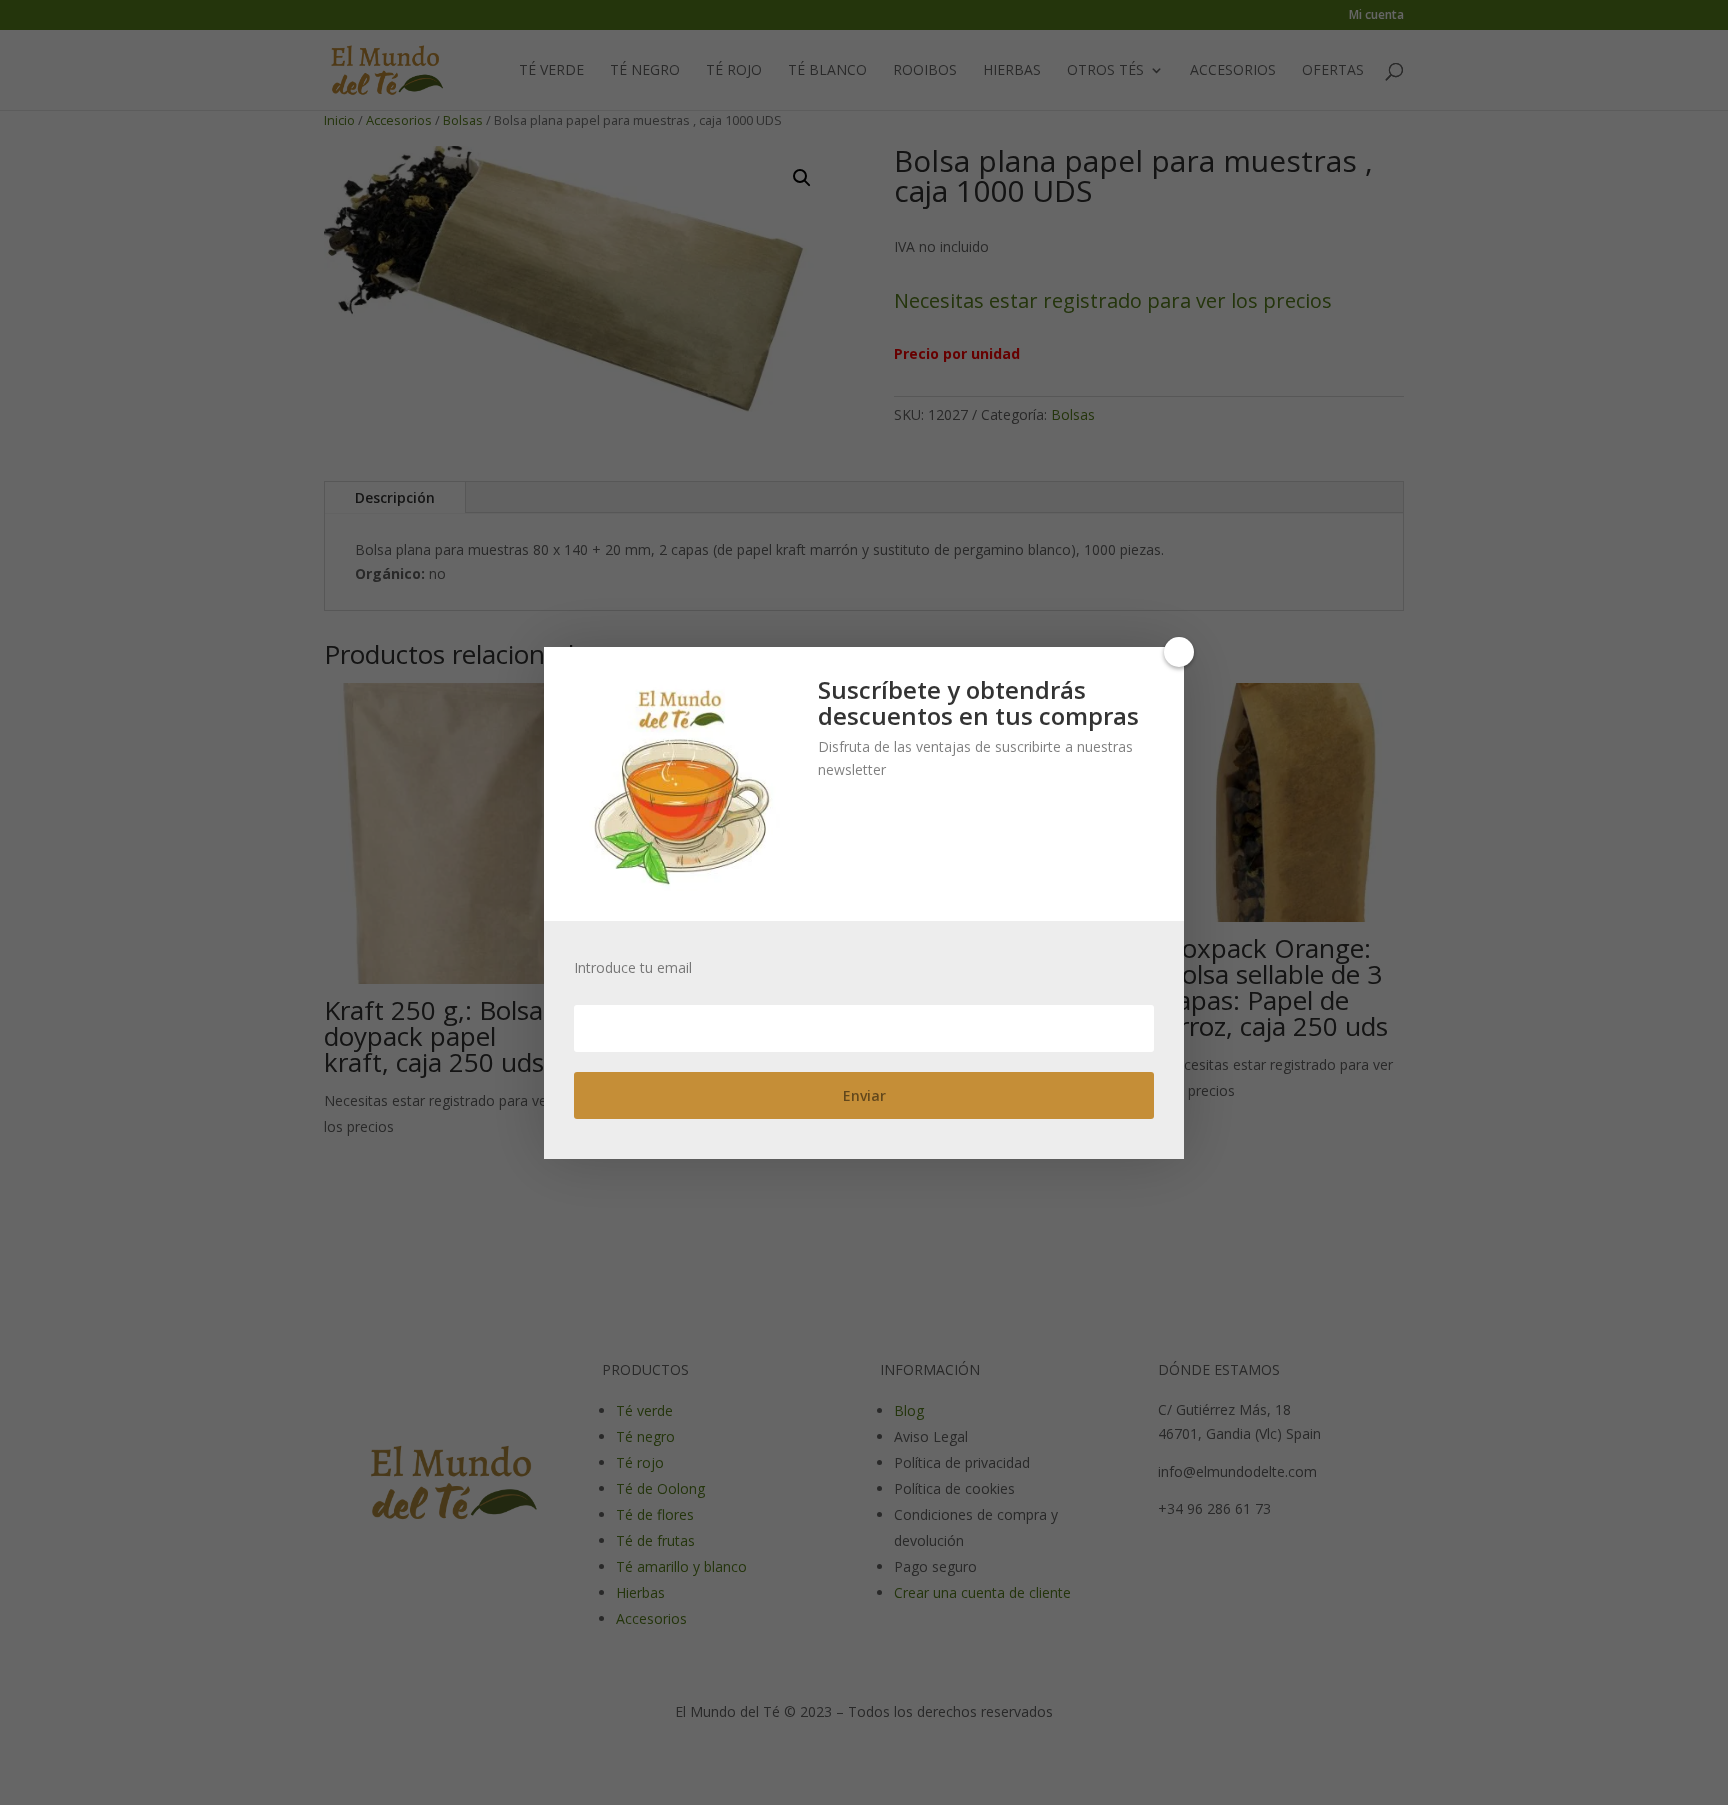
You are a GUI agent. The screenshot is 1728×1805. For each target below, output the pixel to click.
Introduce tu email (633, 968)
